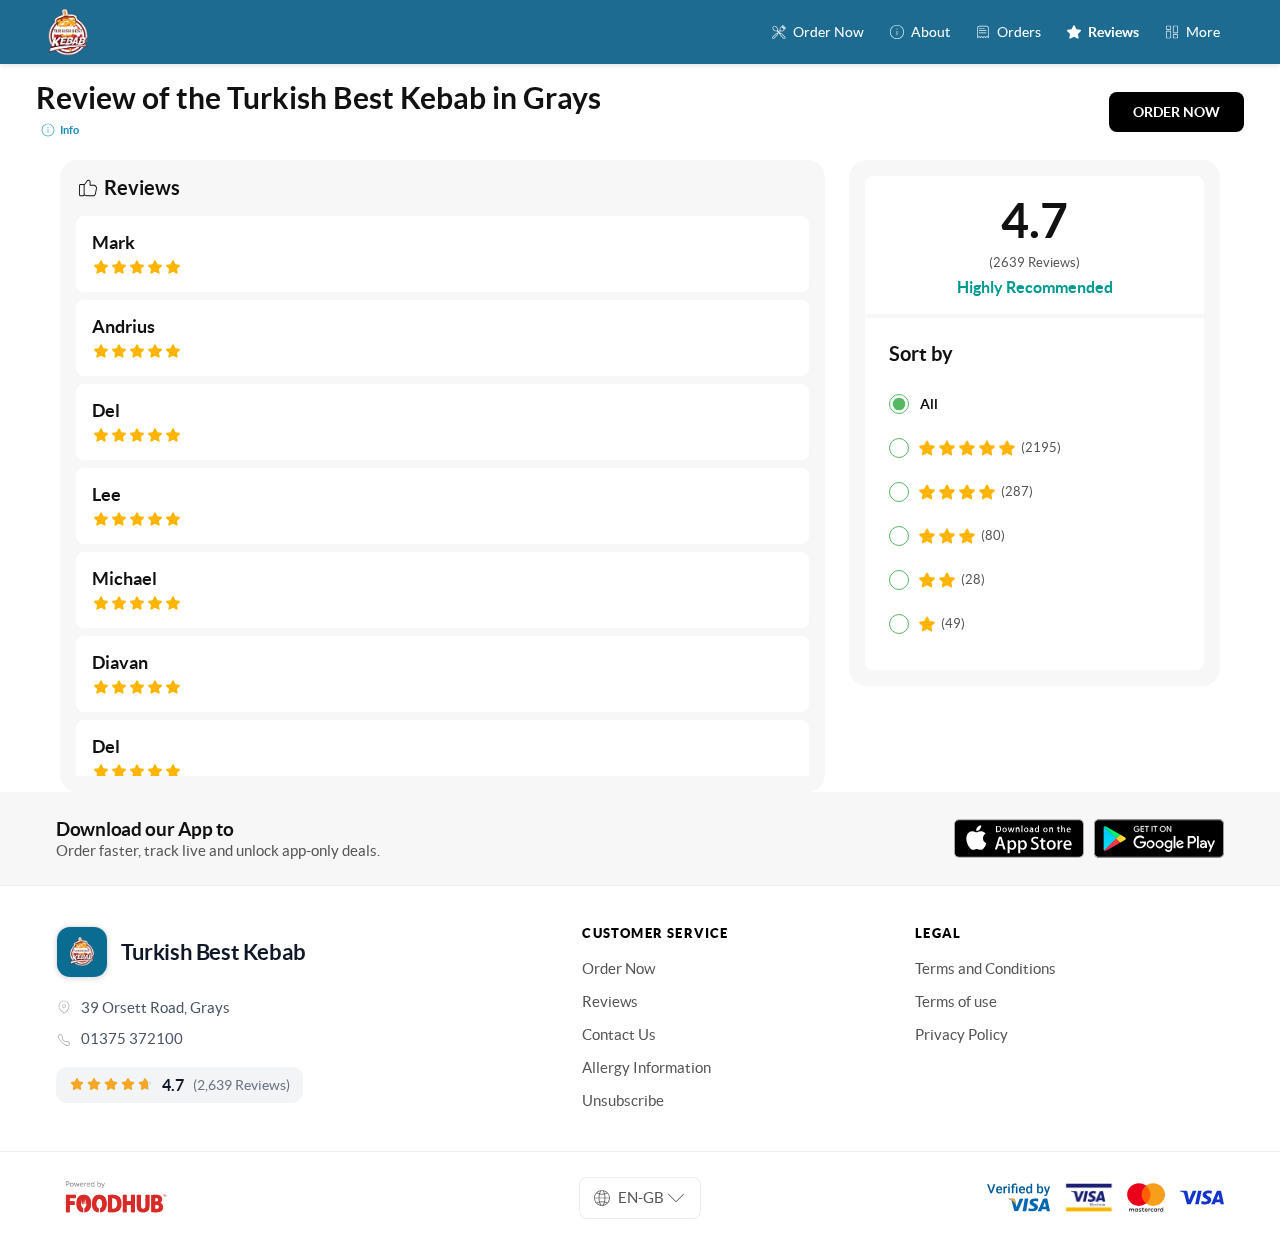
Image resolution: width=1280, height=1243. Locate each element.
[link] (291, 1039)
